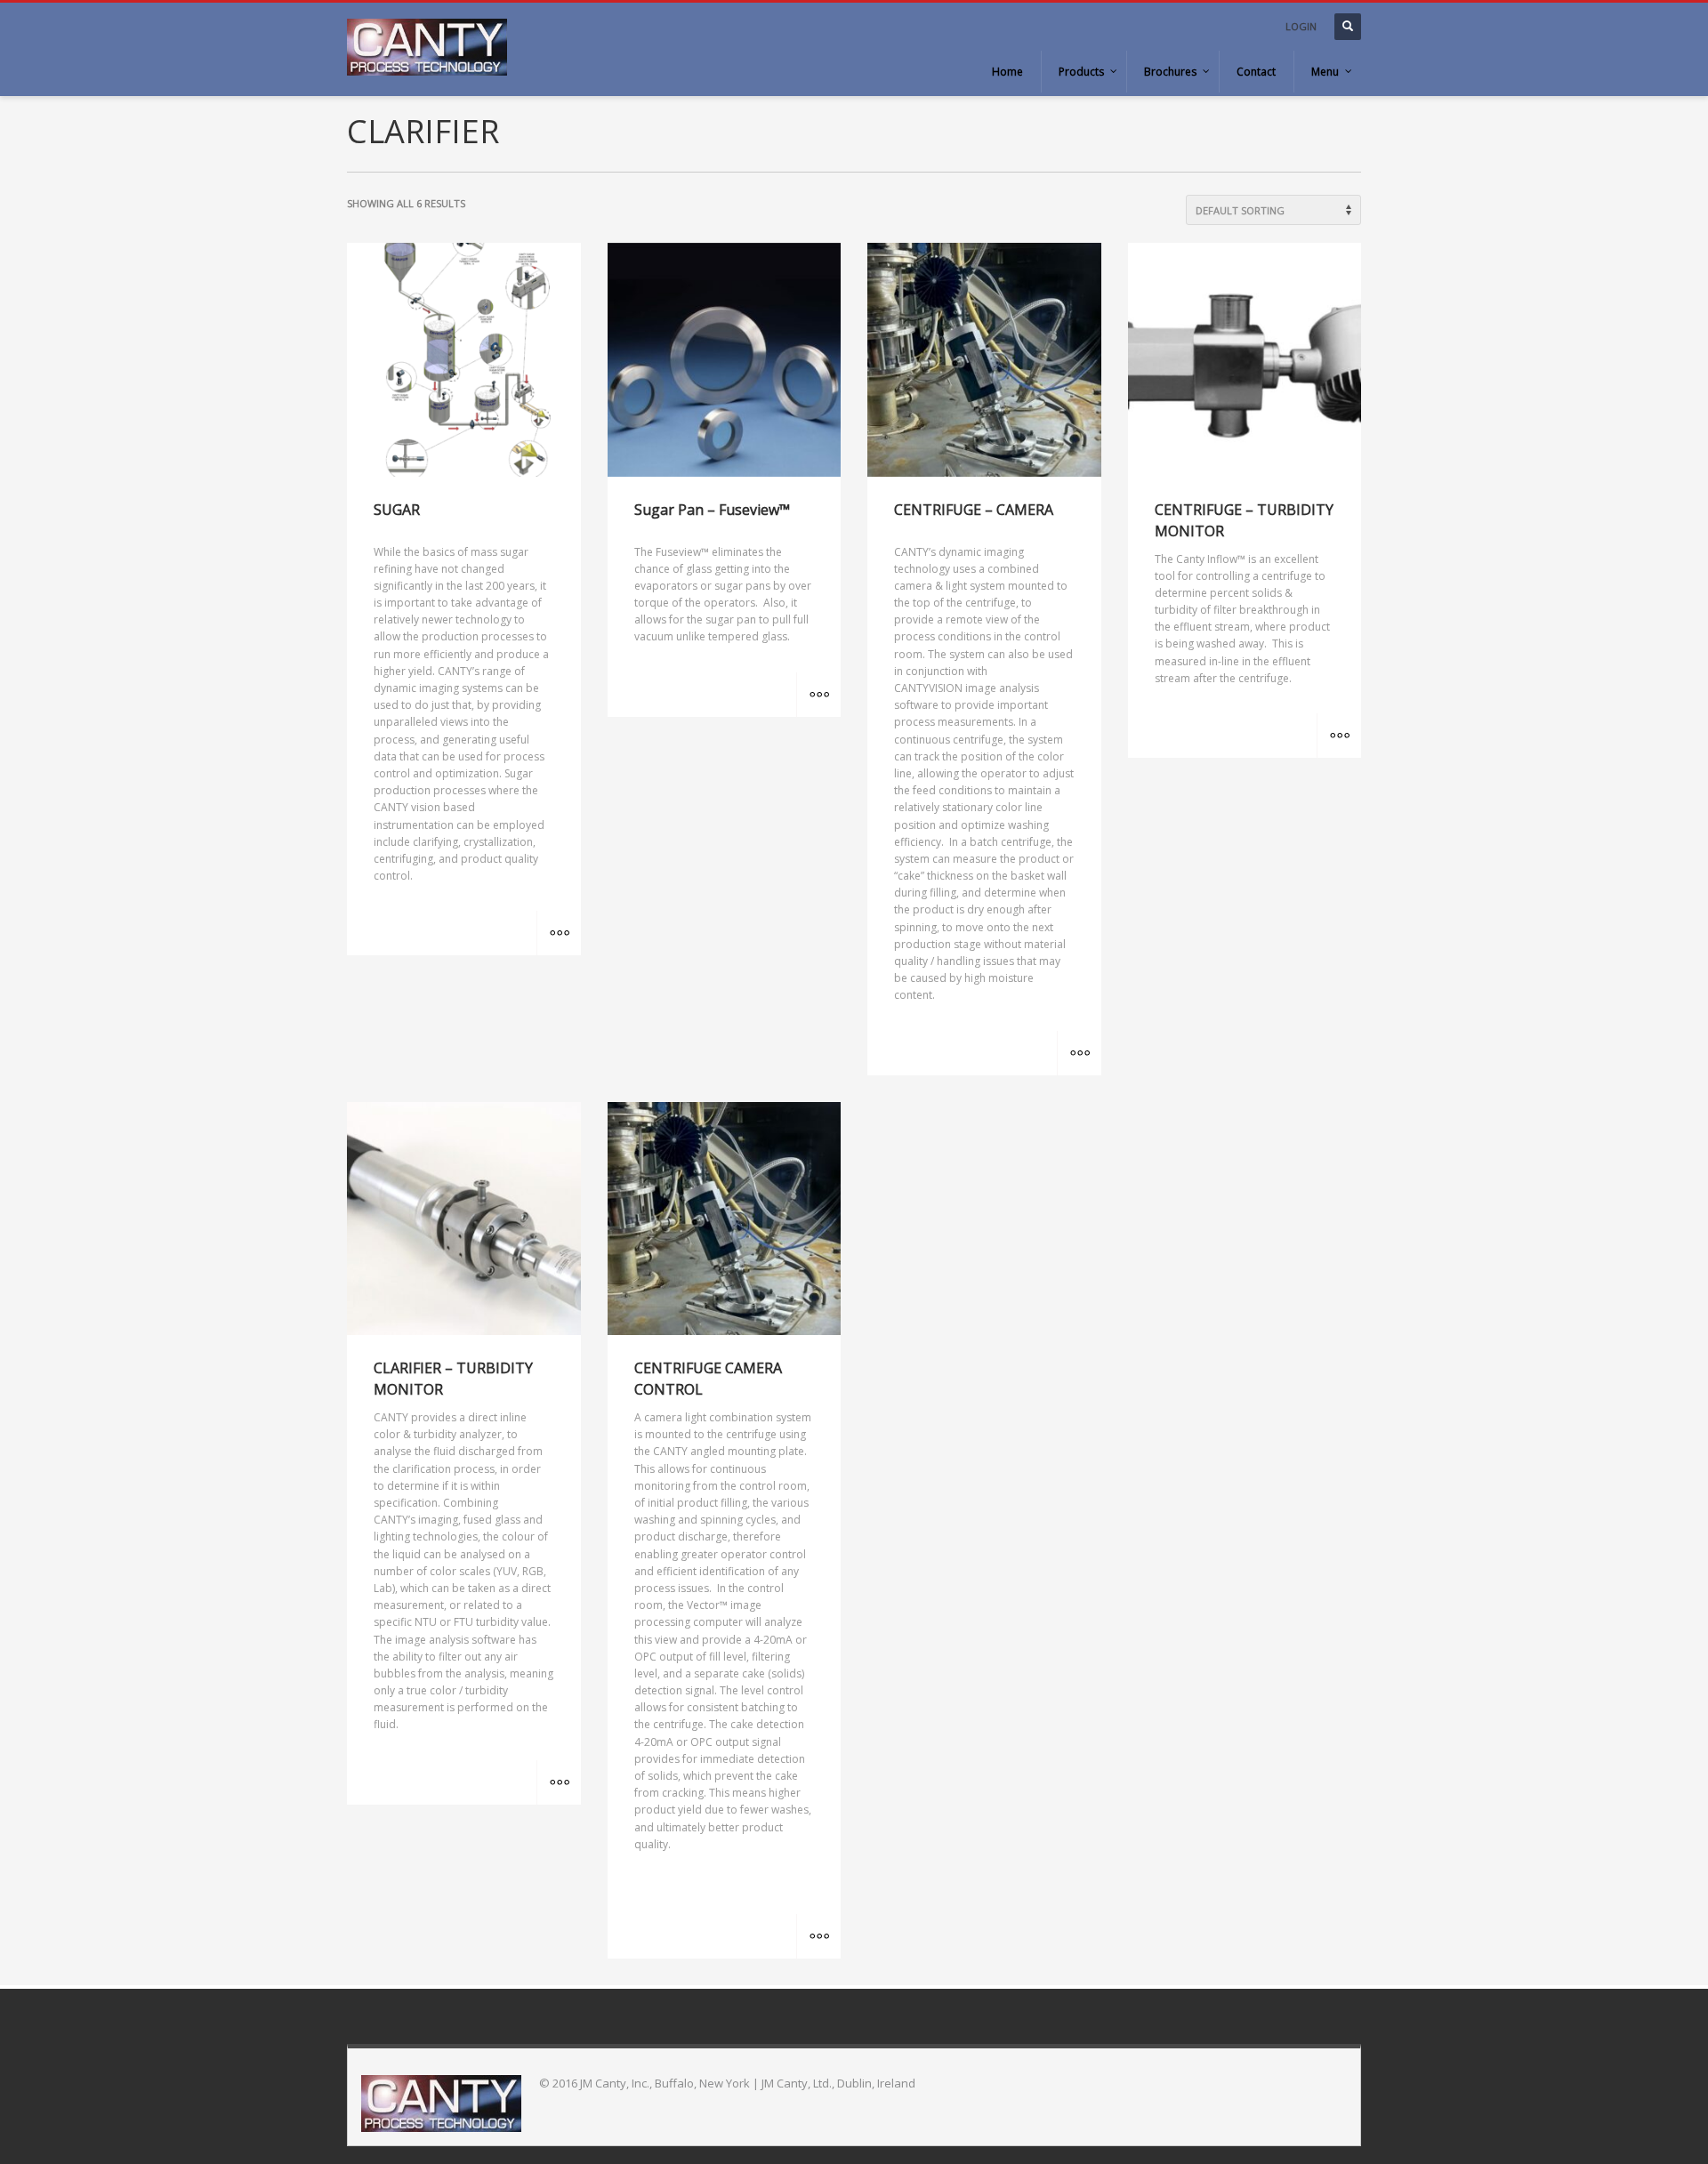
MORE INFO (559, 933)
